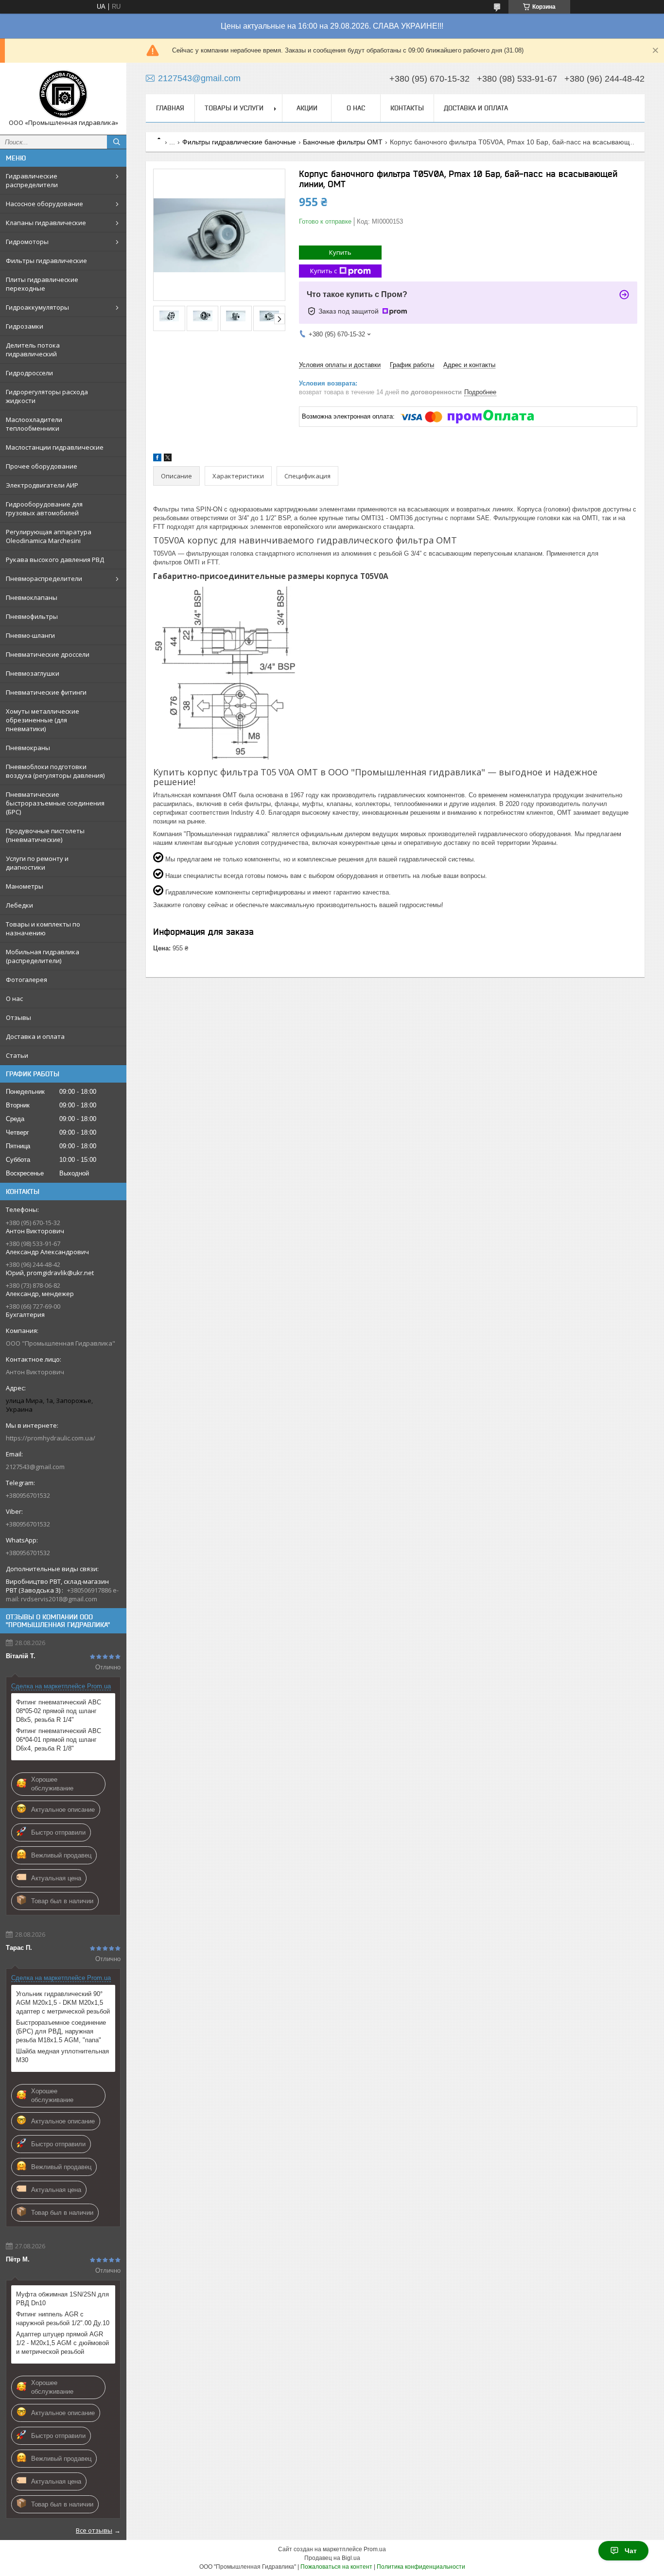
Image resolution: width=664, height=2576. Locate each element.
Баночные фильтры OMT (343, 142)
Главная (170, 108)
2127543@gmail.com (35, 1467)
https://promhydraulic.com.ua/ (51, 1438)
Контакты (407, 108)
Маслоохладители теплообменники (34, 424)
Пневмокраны (28, 748)
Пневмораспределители (44, 578)
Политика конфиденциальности (421, 2567)
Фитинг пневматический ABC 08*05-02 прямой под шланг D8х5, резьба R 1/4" (59, 1711)
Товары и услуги (234, 108)
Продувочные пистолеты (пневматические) (45, 835)
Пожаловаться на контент (336, 2567)
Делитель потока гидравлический (33, 350)
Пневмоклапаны (32, 597)
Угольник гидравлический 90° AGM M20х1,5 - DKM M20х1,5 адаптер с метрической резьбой (63, 2003)
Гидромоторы (27, 242)
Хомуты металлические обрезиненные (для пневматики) (43, 720)
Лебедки (19, 905)
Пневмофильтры (32, 616)
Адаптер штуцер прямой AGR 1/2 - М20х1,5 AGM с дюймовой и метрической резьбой (62, 2343)
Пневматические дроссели (48, 654)
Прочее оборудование (42, 466)
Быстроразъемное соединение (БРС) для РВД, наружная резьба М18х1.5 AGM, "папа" (61, 2031)
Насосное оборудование (44, 204)
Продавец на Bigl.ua (332, 2558)
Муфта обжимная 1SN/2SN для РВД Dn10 (62, 2299)
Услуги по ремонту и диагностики (37, 863)
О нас (14, 999)
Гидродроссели (29, 373)
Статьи (17, 1055)
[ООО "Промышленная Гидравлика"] (63, 94)
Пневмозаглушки (33, 673)
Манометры (25, 886)
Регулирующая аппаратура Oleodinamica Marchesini (49, 536)
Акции (307, 108)
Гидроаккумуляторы (37, 307)
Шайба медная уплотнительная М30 (62, 2056)
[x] (168, 459)
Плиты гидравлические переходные (42, 284)
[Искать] (117, 142)
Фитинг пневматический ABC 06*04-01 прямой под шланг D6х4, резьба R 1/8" (59, 1740)
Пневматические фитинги (46, 692)
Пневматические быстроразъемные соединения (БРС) (55, 803)
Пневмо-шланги (30, 635)
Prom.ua (375, 2549)
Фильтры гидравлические (46, 261)
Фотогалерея (26, 980)
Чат (631, 2551)
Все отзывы (94, 2530)
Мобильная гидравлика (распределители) (43, 956)
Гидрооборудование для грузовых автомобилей (44, 508)
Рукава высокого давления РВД (55, 560)
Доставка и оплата (35, 1036)
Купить (340, 252)
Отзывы (18, 1017)
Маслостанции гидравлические (55, 447)
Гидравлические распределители (32, 180)
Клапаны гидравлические (46, 223)
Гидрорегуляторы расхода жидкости (47, 396)
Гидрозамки (25, 326)
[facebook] (157, 459)
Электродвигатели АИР (42, 485)
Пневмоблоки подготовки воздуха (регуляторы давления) (55, 771)
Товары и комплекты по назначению (43, 929)
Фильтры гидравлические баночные (239, 142)
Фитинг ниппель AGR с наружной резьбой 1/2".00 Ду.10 (63, 2319)
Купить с (323, 271)
